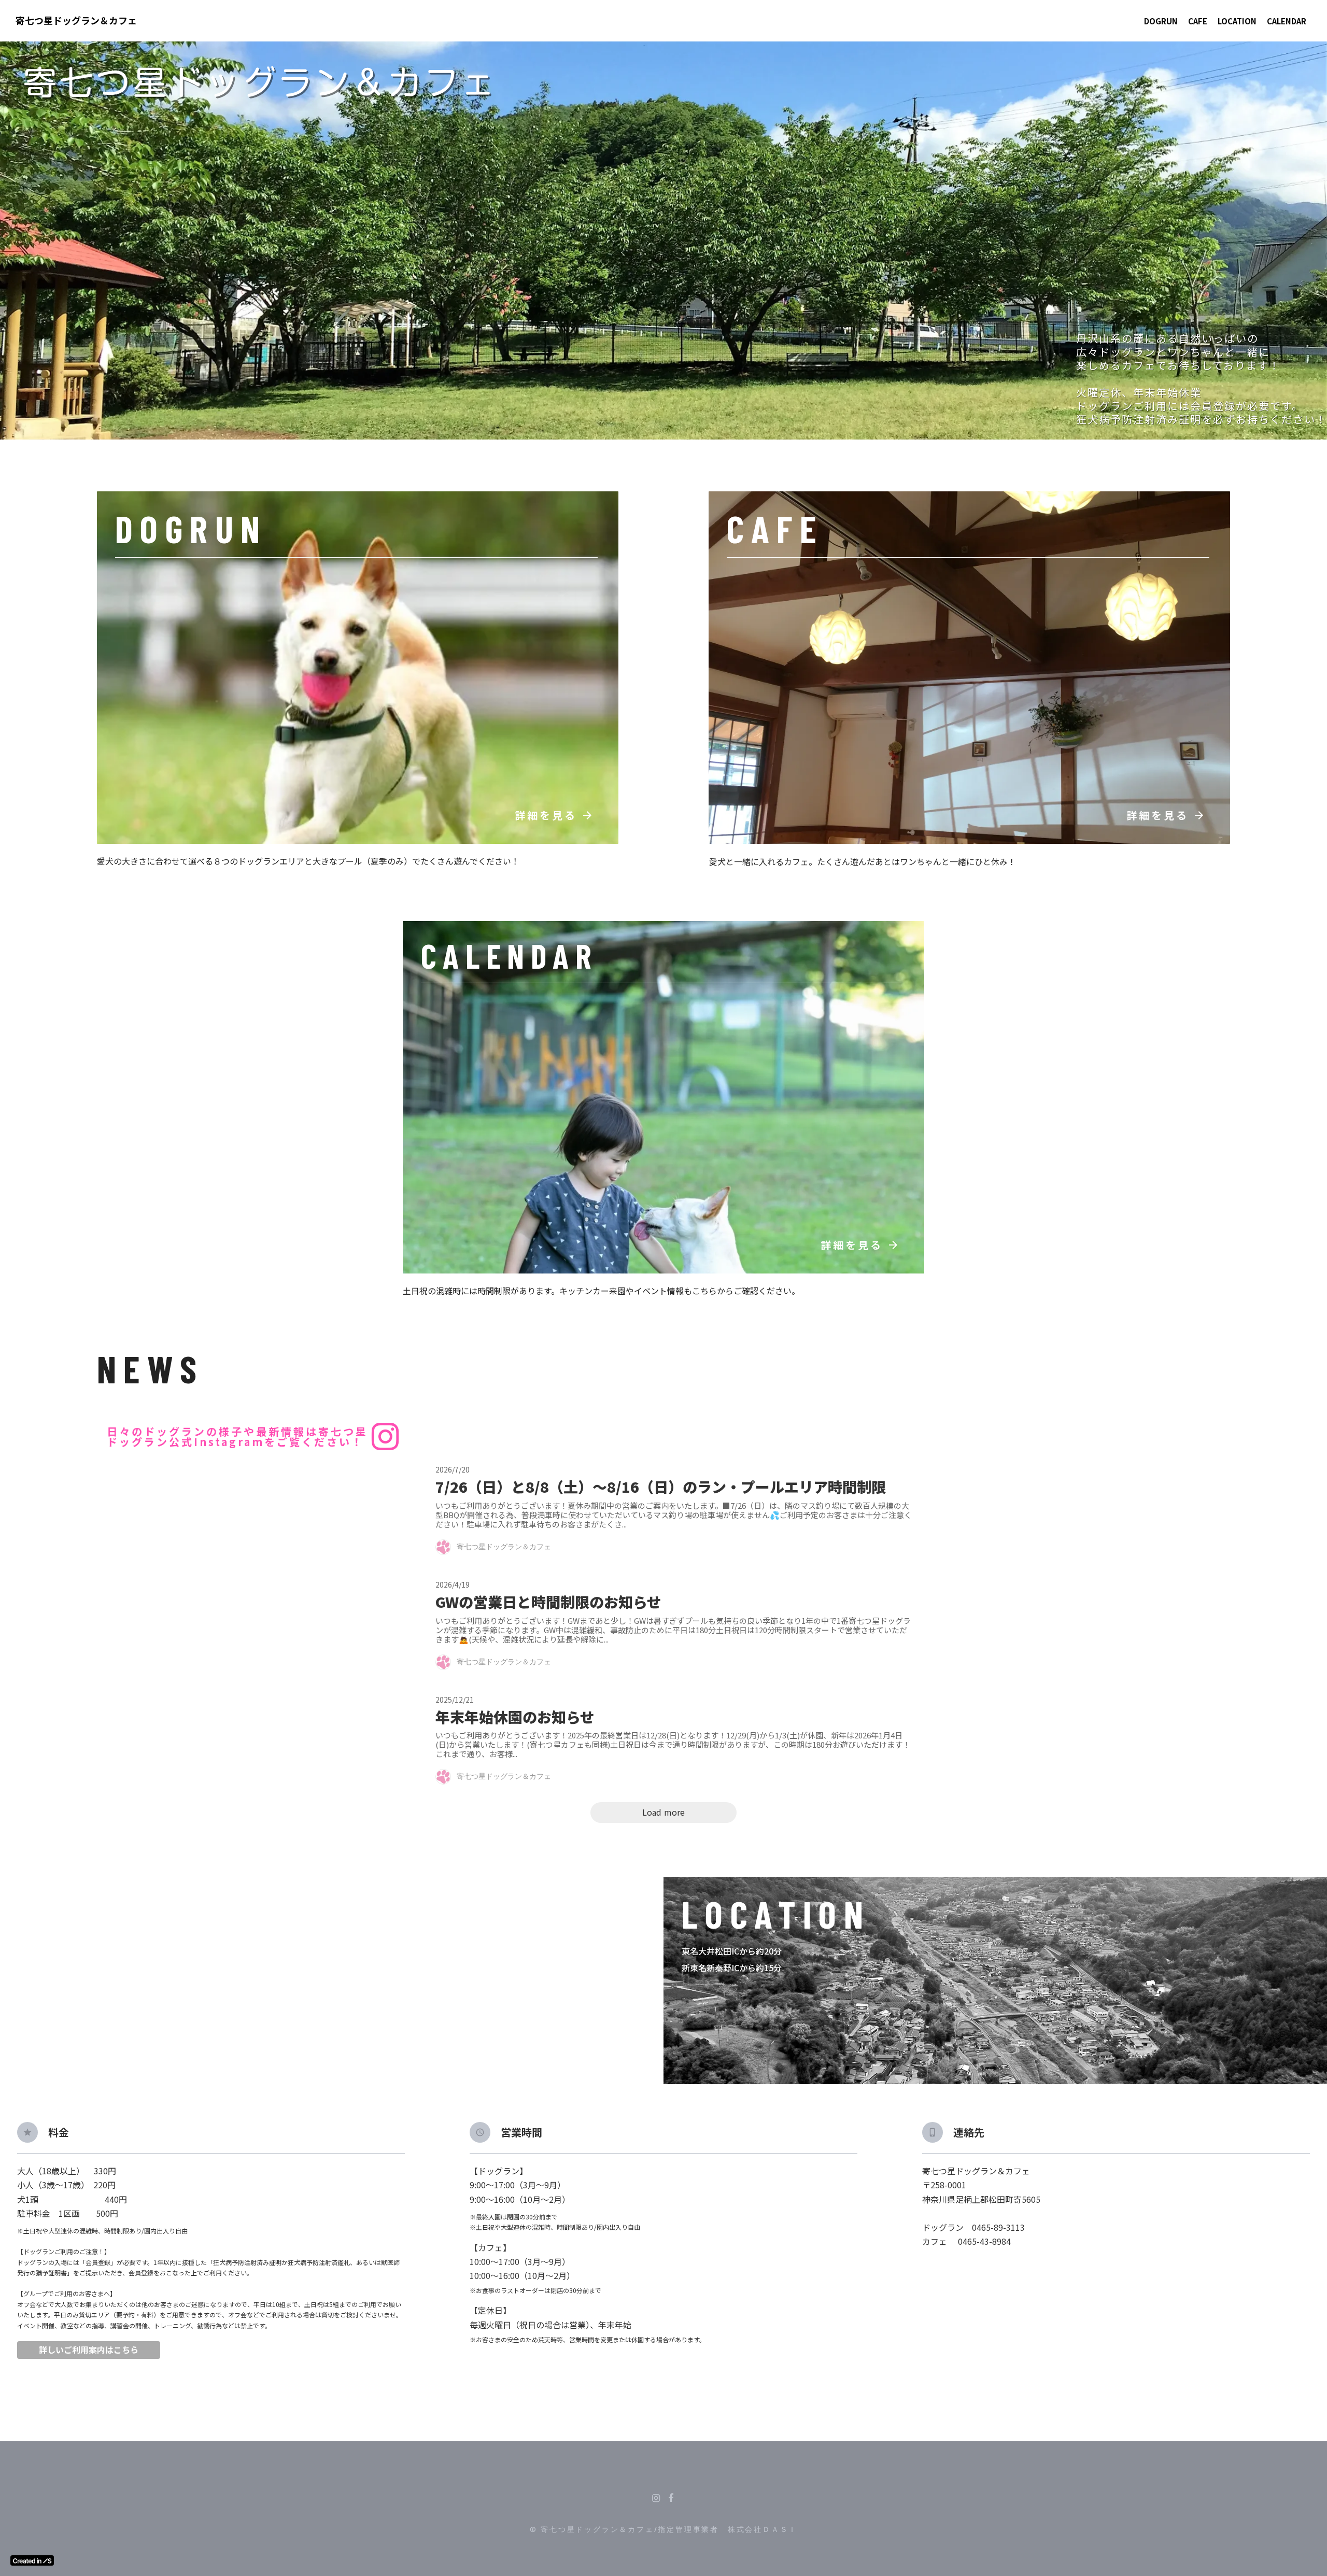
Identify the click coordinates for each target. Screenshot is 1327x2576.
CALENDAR (1287, 21)
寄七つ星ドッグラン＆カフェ (76, 20)
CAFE (1198, 21)
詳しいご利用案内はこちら (89, 2350)
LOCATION (1237, 21)
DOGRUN (1161, 21)
